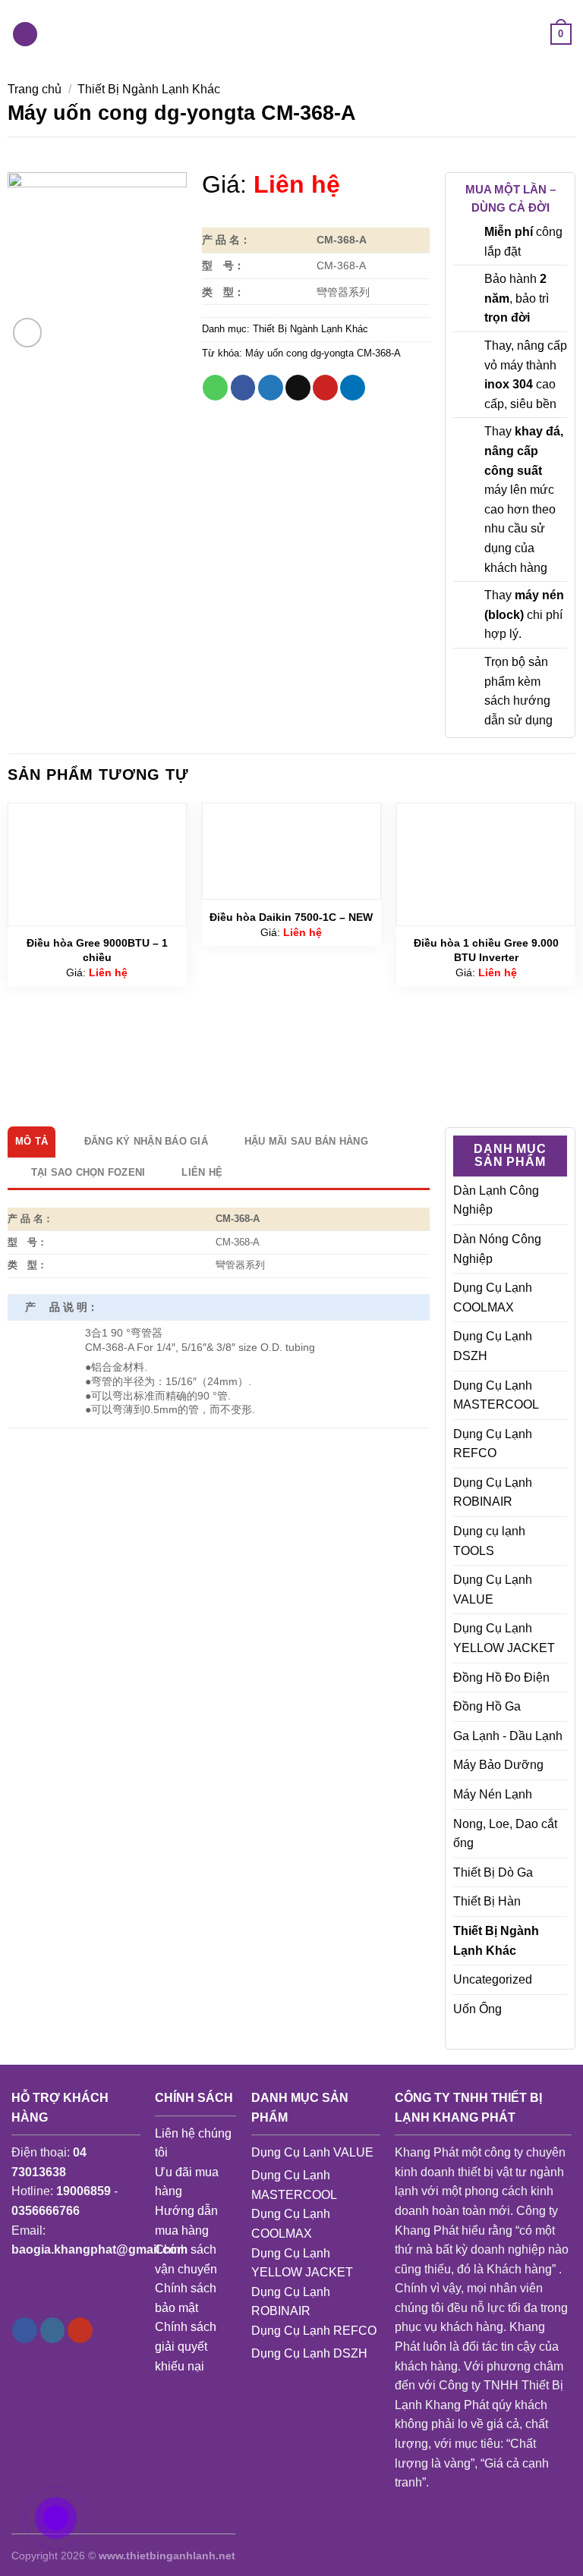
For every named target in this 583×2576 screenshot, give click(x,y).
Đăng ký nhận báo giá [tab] (146, 1141)
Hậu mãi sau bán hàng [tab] (306, 1141)
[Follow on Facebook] (25, 2330)
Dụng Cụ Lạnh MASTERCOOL (496, 1395)
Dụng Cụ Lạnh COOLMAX (493, 1297)
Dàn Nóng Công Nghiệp (497, 1249)
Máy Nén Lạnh (493, 1794)
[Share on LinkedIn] (353, 388)
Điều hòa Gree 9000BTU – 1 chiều (97, 950)
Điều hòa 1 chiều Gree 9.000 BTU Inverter (486, 950)
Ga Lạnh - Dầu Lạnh (508, 1736)
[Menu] (25, 35)
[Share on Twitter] (271, 388)
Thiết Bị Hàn (487, 1901)
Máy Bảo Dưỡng (498, 1765)
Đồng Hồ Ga (487, 1706)
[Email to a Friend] (298, 388)
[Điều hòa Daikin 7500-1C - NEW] (292, 851)
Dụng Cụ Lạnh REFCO (493, 1444)
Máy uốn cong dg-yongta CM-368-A (323, 353)
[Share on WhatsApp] (215, 388)
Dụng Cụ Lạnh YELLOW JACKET (504, 1638)
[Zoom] (28, 333)
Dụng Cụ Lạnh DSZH (493, 1346)
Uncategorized (493, 1979)
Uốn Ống (477, 2009)
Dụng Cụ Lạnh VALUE (493, 1590)
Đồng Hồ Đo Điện (501, 1678)
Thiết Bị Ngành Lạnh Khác (149, 89)
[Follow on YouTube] (80, 2330)
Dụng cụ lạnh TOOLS (489, 1541)
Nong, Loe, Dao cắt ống (505, 1834)
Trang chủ (35, 89)
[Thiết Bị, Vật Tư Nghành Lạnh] (291, 34)
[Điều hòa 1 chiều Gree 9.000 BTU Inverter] (486, 864)
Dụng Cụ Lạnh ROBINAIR (493, 1492)
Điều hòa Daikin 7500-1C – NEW (291, 917)
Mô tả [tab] (32, 1141)
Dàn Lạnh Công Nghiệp (496, 1200)
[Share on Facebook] (243, 388)
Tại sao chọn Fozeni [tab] (88, 1172)
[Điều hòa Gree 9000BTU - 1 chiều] (98, 864)
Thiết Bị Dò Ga (493, 1872)
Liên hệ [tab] (202, 1172)
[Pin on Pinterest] (325, 388)
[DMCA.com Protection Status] (316, 2438)
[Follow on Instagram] (53, 2330)
